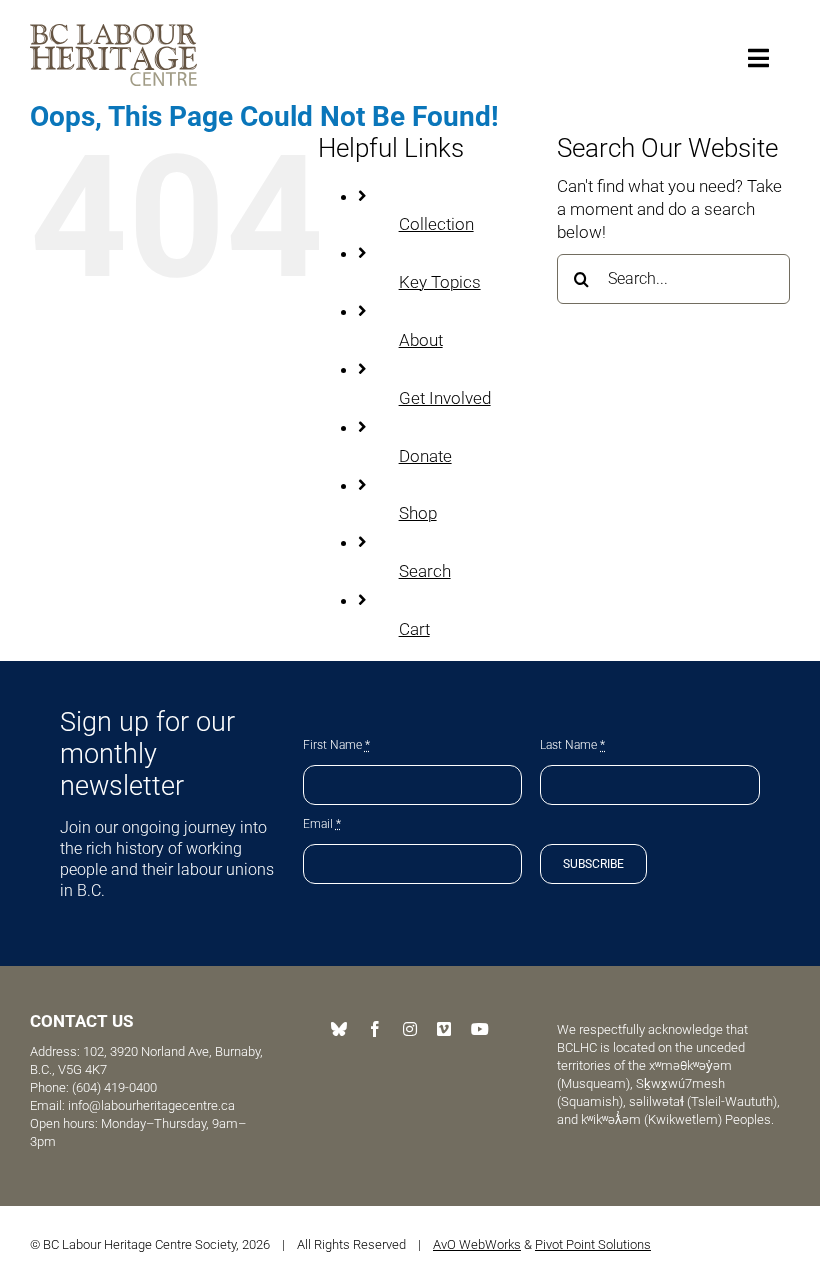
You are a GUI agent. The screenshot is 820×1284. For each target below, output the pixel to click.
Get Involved (445, 398)
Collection (436, 224)
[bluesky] (339, 1029)
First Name (336, 745)
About (421, 340)
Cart (414, 629)
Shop (418, 513)
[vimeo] (444, 1029)
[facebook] (375, 1029)
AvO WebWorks (477, 1244)
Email (322, 824)
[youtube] (480, 1029)
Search (425, 571)
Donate (425, 456)
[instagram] (410, 1029)
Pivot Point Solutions (593, 1244)
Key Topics (440, 282)
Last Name (572, 745)
